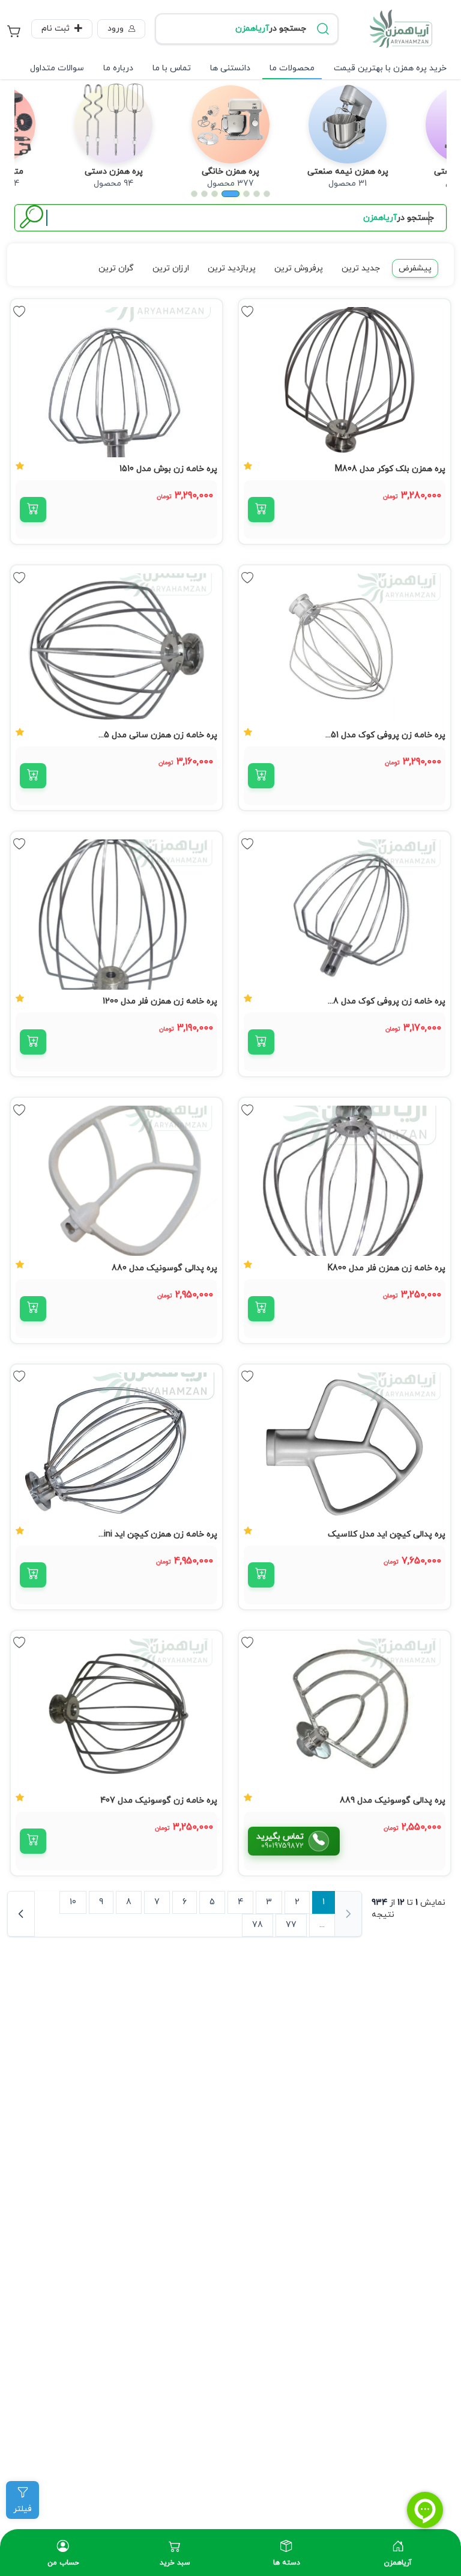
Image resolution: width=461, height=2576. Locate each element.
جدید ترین (361, 268)
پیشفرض (415, 268)
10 (73, 1902)
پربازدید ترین (232, 268)
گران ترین (116, 268)
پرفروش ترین (299, 268)
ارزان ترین (171, 268)
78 (258, 1925)
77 (291, 1925)
